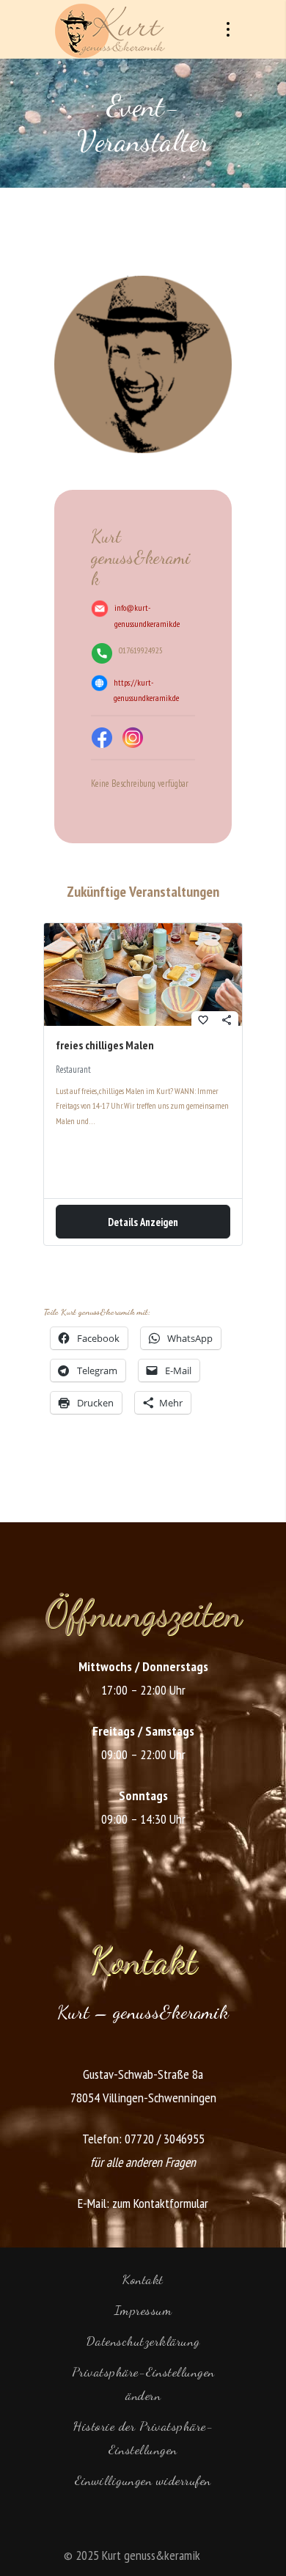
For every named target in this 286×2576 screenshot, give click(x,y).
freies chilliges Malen (105, 1045)
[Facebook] (102, 738)
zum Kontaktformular (160, 2203)
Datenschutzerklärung (143, 2341)
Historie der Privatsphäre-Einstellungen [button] (143, 2437)
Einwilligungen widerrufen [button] (143, 2480)
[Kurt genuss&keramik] (110, 29)
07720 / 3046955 (165, 2139)
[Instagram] (133, 738)
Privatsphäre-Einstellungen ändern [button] (143, 2383)
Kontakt (143, 2279)
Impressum (143, 2310)
